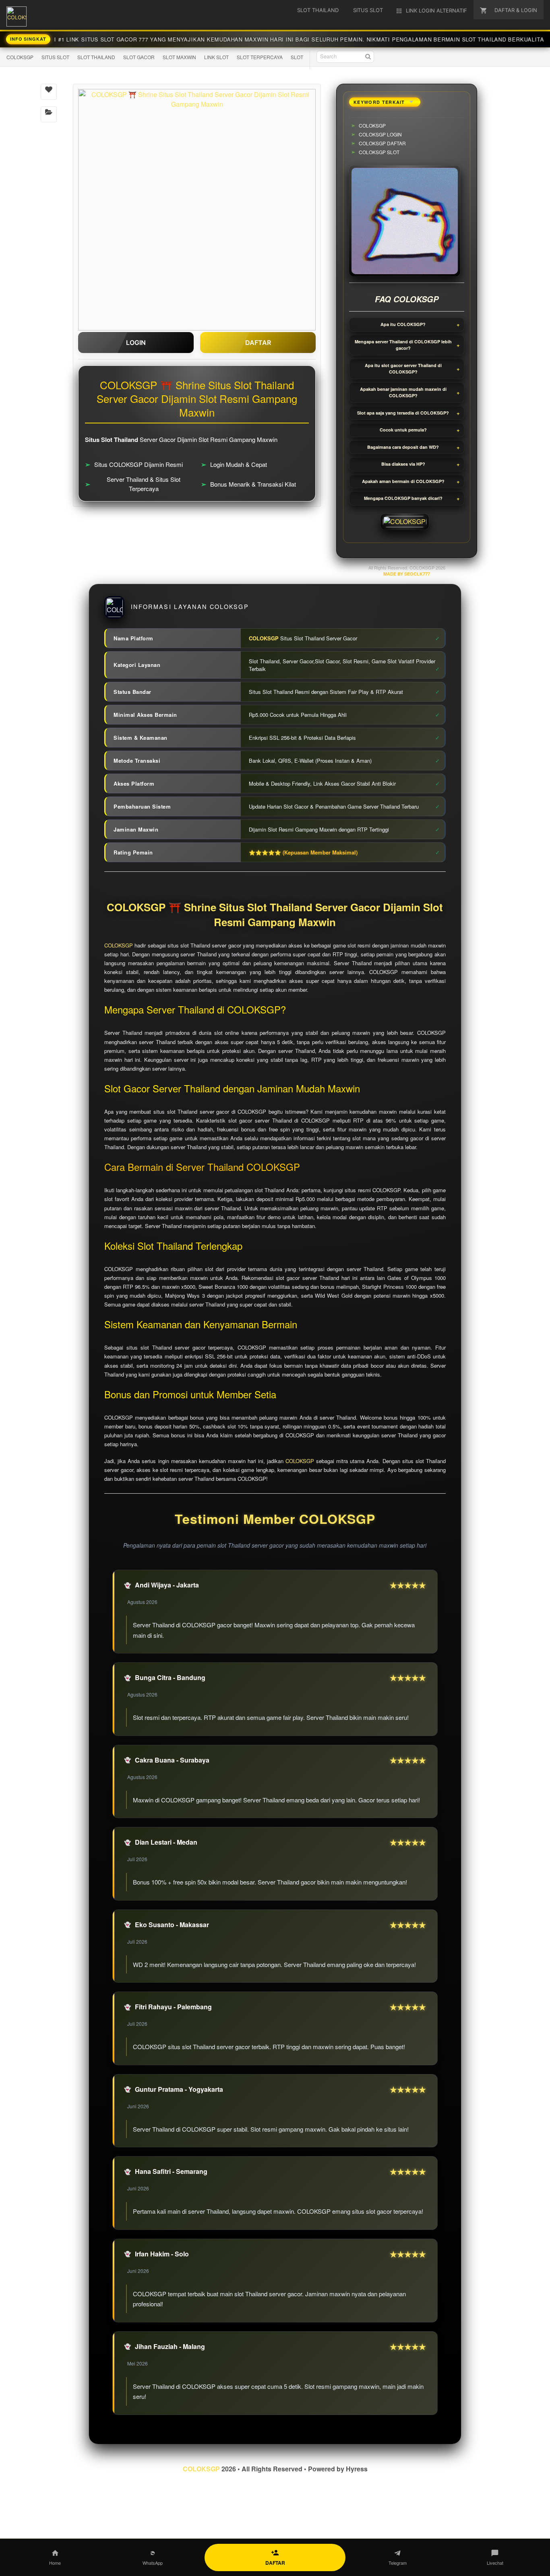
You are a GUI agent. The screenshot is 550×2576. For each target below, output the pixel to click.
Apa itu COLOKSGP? (403, 324)
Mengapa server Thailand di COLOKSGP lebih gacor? (403, 345)
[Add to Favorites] (49, 92)
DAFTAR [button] (258, 343)
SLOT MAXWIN (179, 57)
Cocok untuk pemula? (403, 430)
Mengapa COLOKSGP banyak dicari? (403, 498)
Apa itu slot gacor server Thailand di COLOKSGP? (403, 369)
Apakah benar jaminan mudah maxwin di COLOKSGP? (403, 392)
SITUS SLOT (55, 57)
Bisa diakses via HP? (403, 464)
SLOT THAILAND (96, 57)
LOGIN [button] (136, 343)
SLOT (297, 57)
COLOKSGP (20, 57)
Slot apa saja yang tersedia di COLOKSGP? (403, 413)
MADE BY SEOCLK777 (407, 574)
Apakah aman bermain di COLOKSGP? (403, 481)
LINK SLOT (216, 57)
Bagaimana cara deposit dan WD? (403, 447)
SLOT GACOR (139, 57)
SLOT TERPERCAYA (260, 57)
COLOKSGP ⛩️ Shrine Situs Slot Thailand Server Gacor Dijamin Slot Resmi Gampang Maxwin (275, 915)
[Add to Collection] (49, 114)
